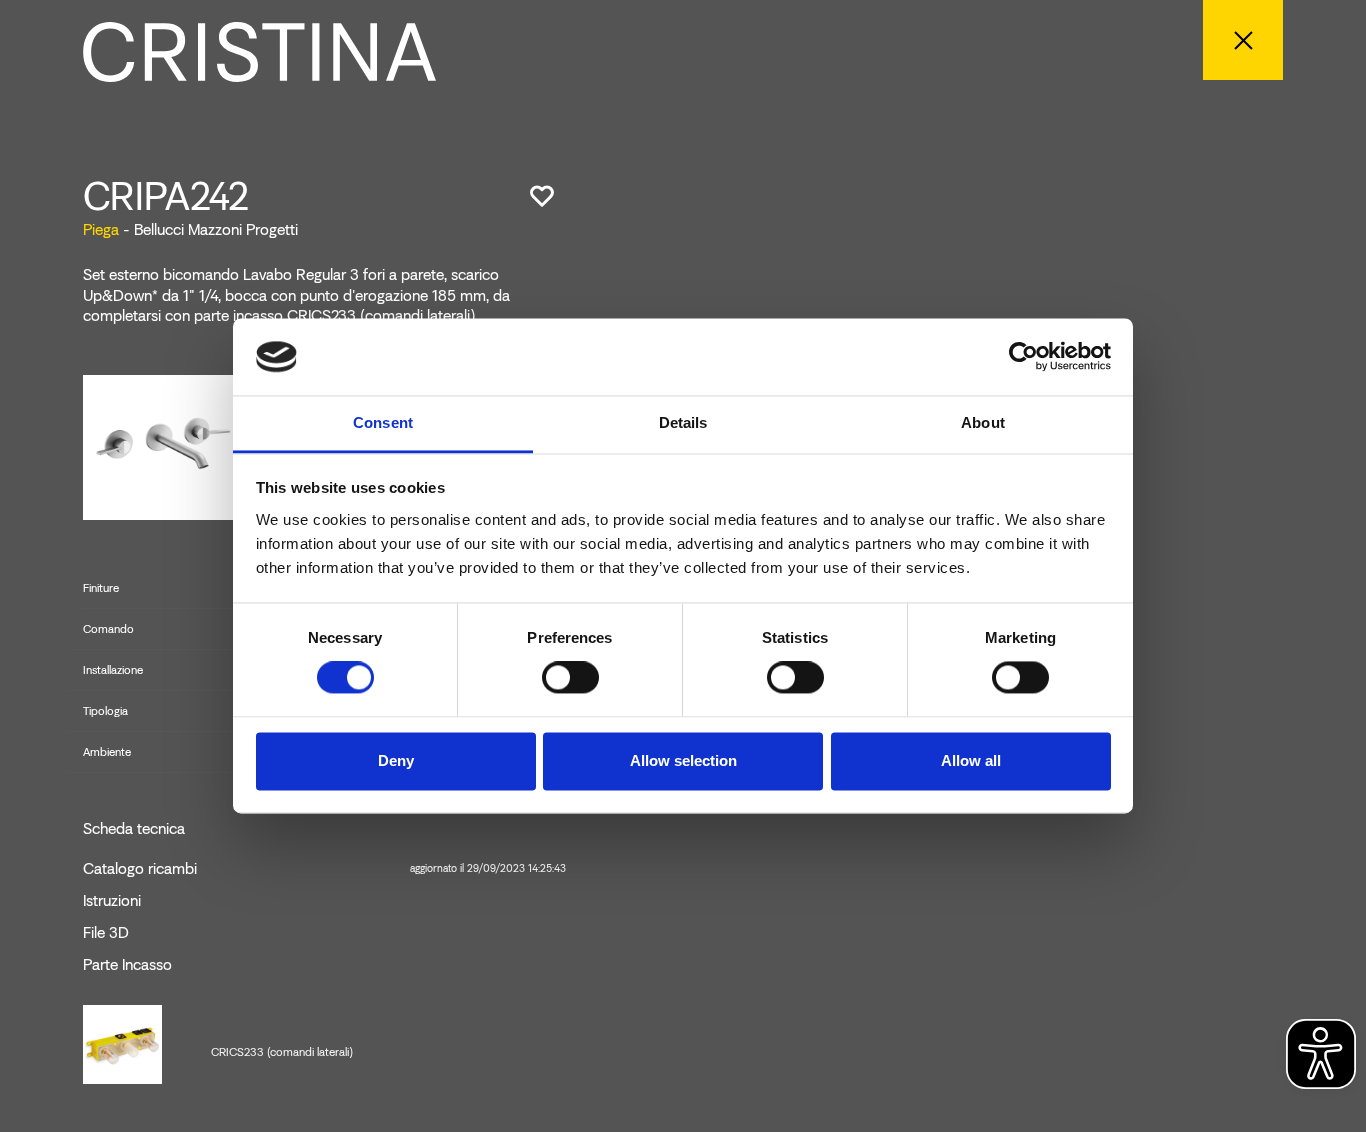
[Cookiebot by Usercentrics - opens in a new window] (1023, 357)
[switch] (570, 678)
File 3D (106, 933)
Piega (101, 229)
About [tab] (983, 422)
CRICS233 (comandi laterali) (282, 1052)
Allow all (971, 760)
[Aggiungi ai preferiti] (542, 196)
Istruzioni (112, 901)
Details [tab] (683, 422)
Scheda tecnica (134, 829)
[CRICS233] (122, 1042)
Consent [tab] (383, 422)
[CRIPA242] (163, 446)
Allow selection (683, 760)
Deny (396, 760)
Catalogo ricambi (324, 869)
